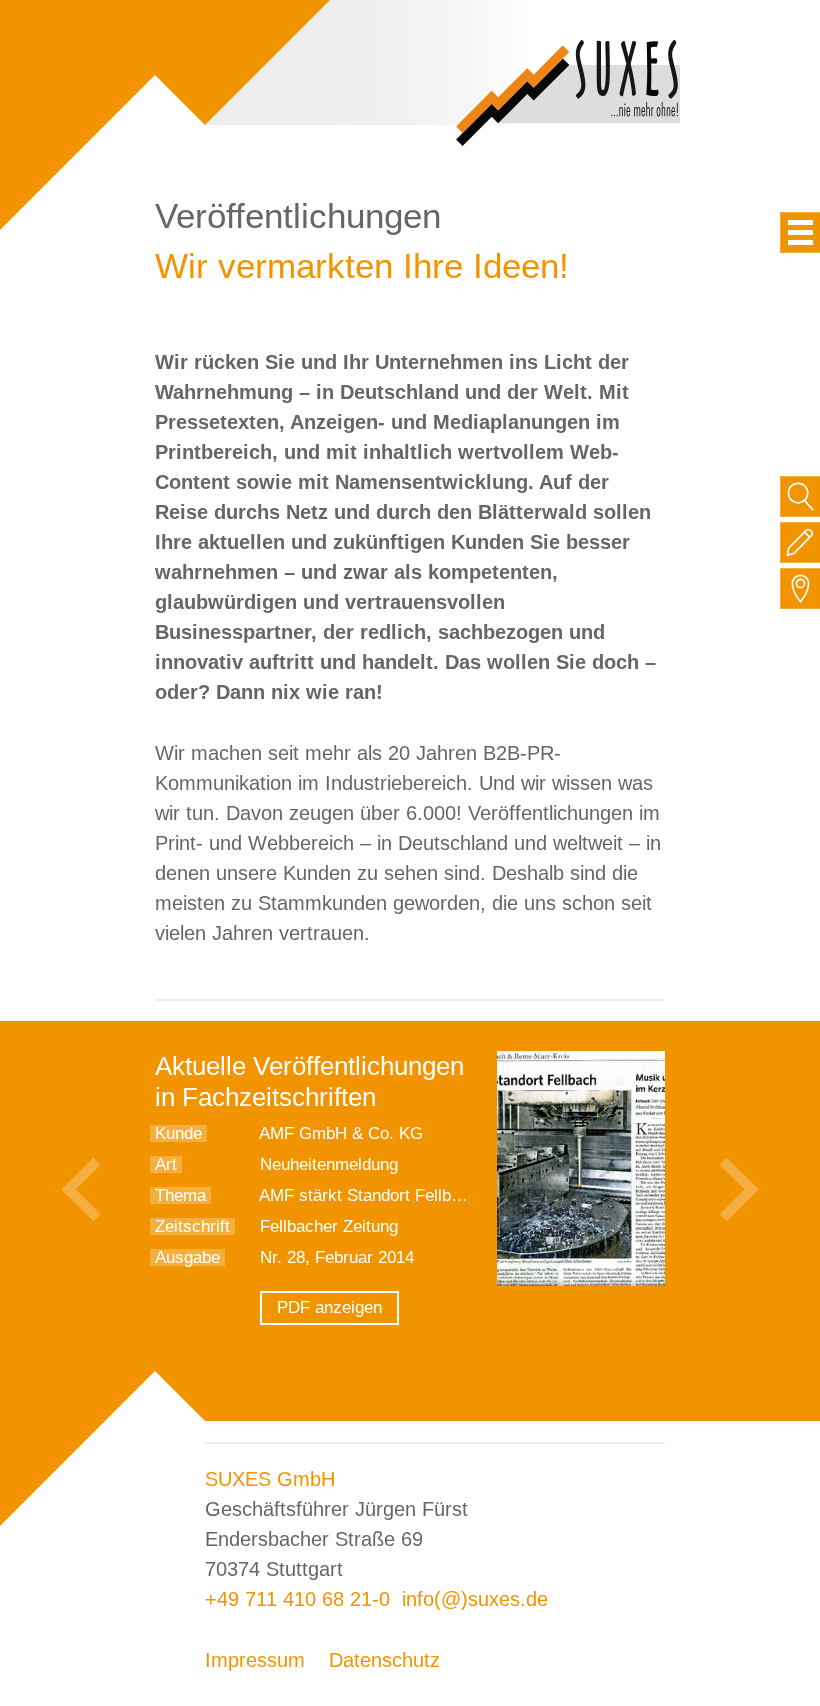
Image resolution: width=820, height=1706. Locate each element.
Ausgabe (187, 1257)
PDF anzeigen (329, 1307)
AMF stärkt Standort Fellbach (368, 1195)
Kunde (178, 1133)
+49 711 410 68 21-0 (297, 1599)
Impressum (255, 1660)
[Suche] (800, 496)
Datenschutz (384, 1660)
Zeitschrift (192, 1226)
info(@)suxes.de (475, 1599)
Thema (180, 1195)
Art (166, 1164)
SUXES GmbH (270, 1479)
